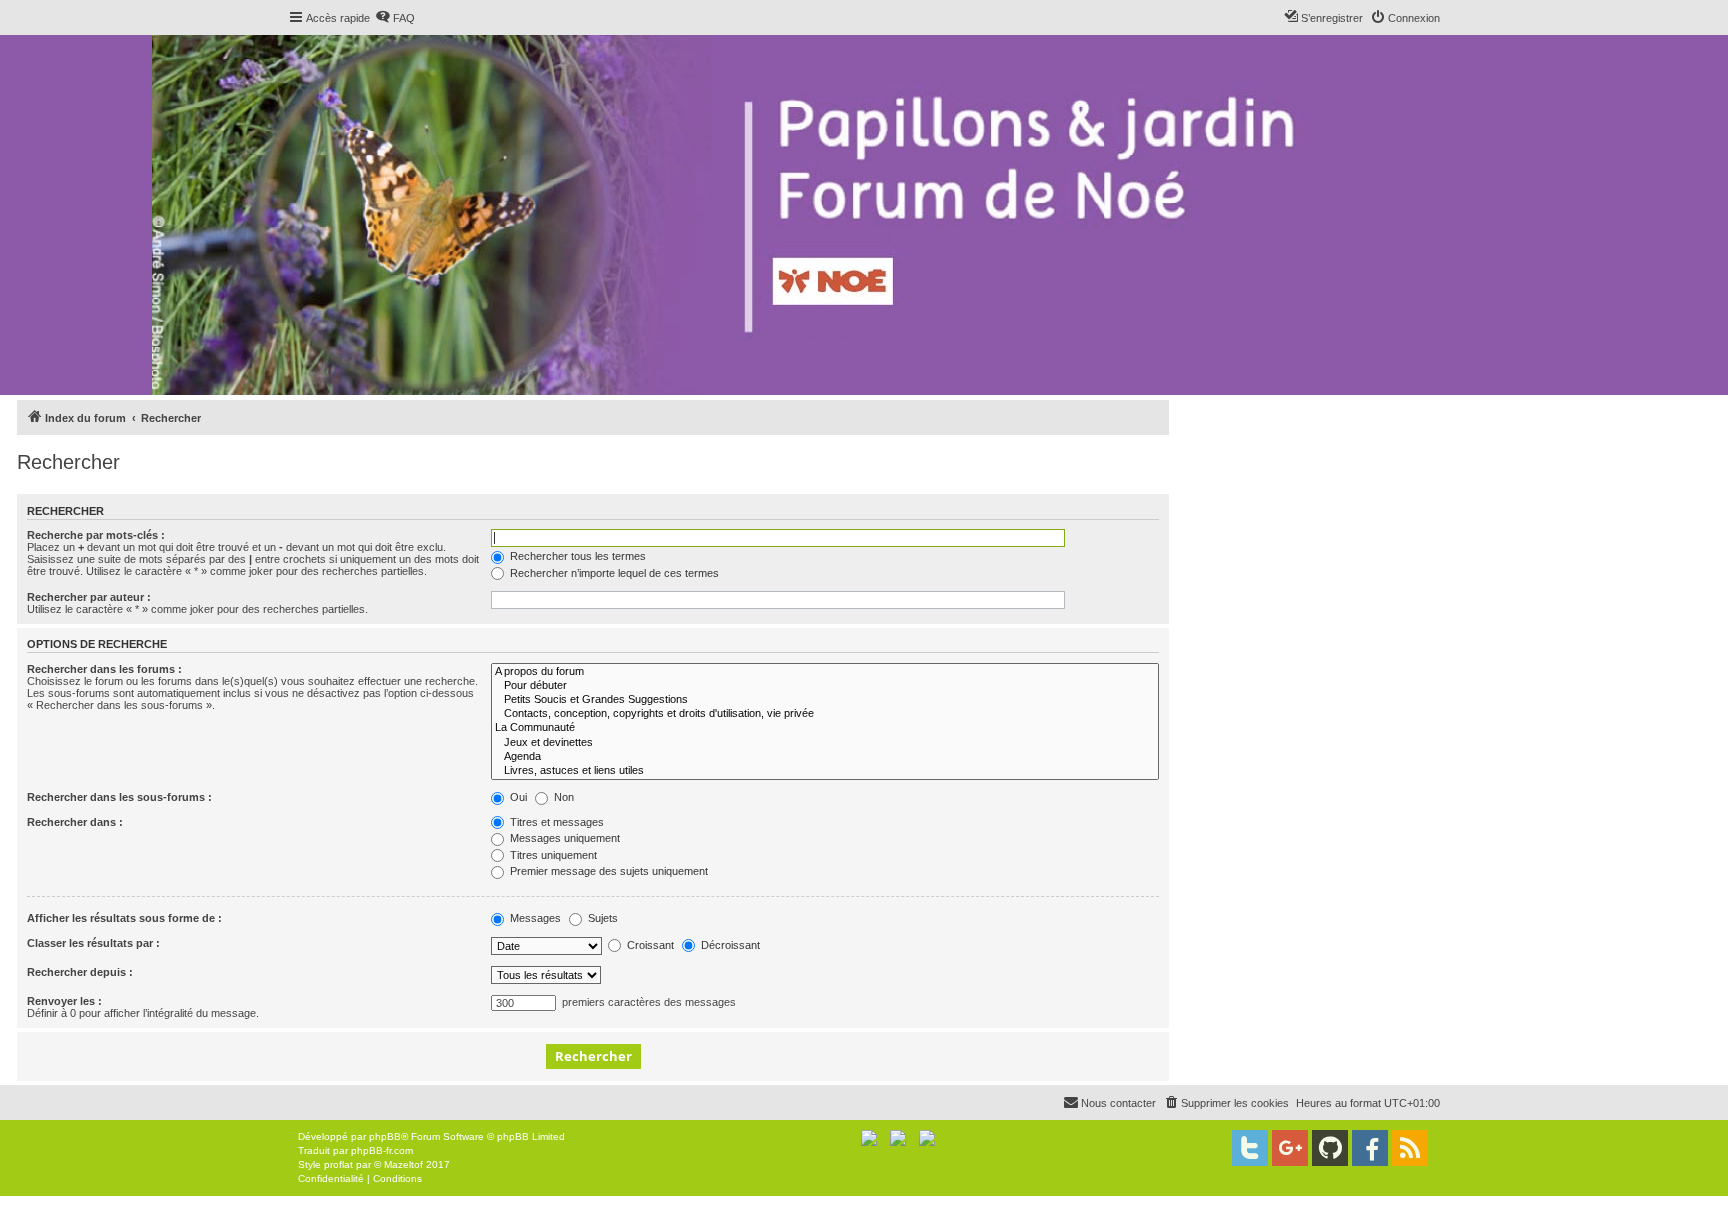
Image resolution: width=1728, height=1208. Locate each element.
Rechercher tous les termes (576, 556)
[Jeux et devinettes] (825, 743)
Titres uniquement (552, 855)
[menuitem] (395, 18)
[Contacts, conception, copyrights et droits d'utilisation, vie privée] (825, 714)
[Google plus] (1290, 1148)
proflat (338, 1164)
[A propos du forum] (825, 672)
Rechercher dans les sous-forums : (119, 797)
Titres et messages (555, 822)
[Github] (1330, 1148)
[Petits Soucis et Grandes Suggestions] (825, 700)
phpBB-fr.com (382, 1150)
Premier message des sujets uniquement (607, 871)
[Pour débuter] (825, 686)
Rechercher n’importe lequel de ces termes (613, 573)
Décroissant (729, 945)
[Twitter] (1250, 1148)
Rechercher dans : (75, 822)
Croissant (649, 945)
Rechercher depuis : (80, 972)
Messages (534, 918)
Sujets (601, 918)
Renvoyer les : (64, 1001)
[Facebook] (1370, 1148)
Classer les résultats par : (93, 943)
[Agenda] (825, 757)
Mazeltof (403, 1164)
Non (562, 797)
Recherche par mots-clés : (96, 535)
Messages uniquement (563, 838)
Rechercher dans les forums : (104, 669)
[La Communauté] (825, 728)
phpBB (385, 1136)
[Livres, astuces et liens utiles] (825, 771)
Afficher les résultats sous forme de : (124, 918)
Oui (517, 797)
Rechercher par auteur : (89, 597)
